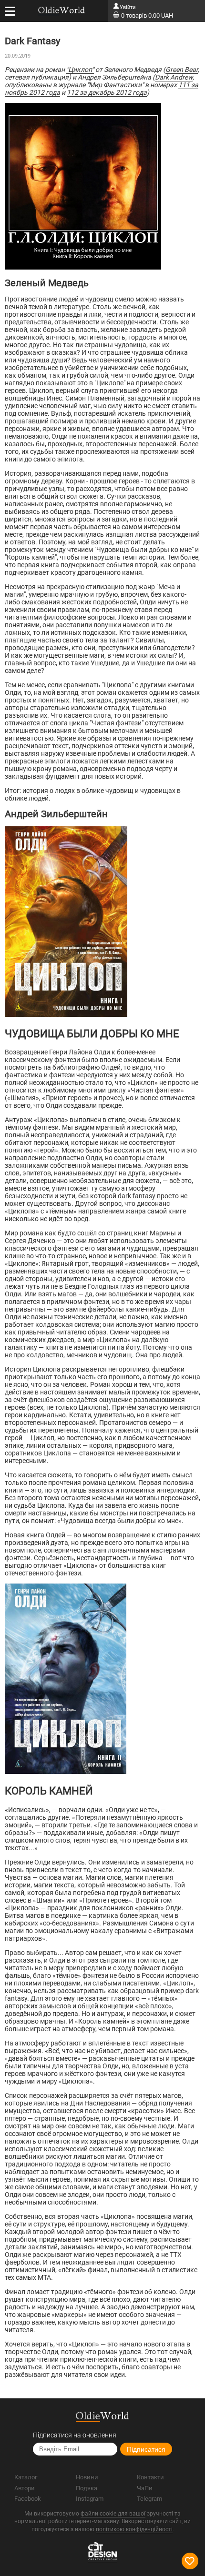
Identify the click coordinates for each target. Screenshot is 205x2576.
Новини (87, 2477)
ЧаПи (145, 2488)
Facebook (28, 2499)
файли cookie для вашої (113, 2514)
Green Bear (182, 70)
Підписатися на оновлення (75, 2435)
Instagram (90, 2499)
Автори (25, 2488)
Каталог (26, 2477)
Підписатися (146, 2449)
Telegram (149, 2499)
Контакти (150, 2477)
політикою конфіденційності (134, 2529)
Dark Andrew (174, 77)
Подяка (87, 2488)
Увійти (128, 7)
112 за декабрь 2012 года (107, 92)
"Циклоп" (80, 70)
